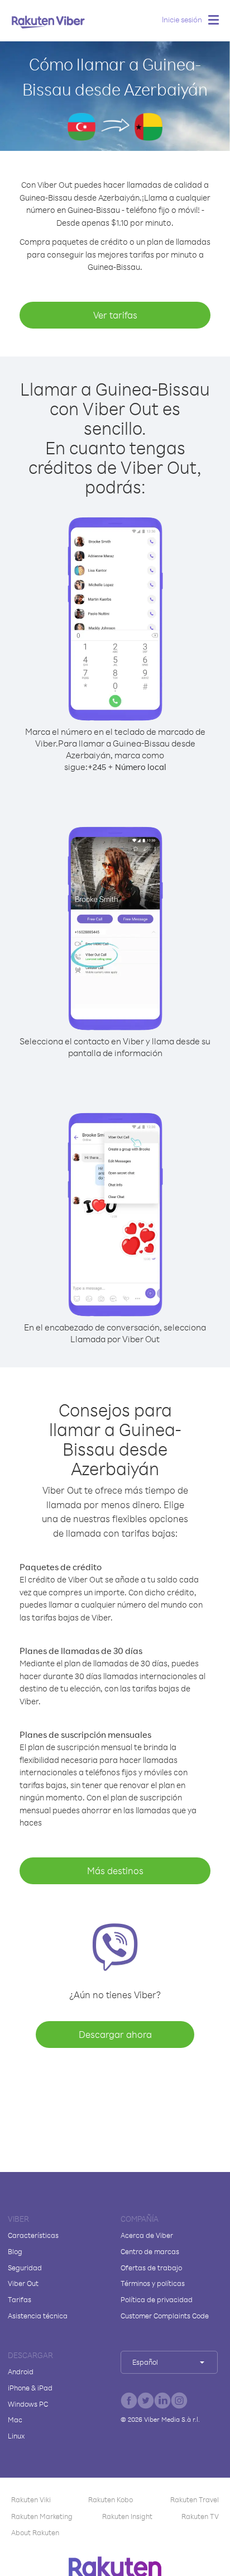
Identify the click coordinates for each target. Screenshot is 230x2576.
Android (21, 2371)
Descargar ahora (115, 2034)
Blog (15, 2251)
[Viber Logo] (48, 22)
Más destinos (115, 1871)
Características (33, 2235)
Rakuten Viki (31, 2499)
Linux (16, 2436)
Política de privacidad (157, 2299)
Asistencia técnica (38, 2316)
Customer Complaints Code (165, 2316)
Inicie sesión (182, 19)
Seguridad (25, 2268)
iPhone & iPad (30, 2388)
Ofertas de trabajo (151, 2268)
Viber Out (23, 2283)
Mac (15, 2420)
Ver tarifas (115, 315)
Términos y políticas (153, 2283)
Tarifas (20, 2299)
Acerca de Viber (147, 2235)
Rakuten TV (200, 2516)
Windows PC (28, 2404)
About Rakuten (35, 2532)
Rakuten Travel (195, 2499)
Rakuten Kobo (111, 2499)
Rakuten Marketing (42, 2516)
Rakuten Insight (127, 2516)
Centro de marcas (150, 2251)
